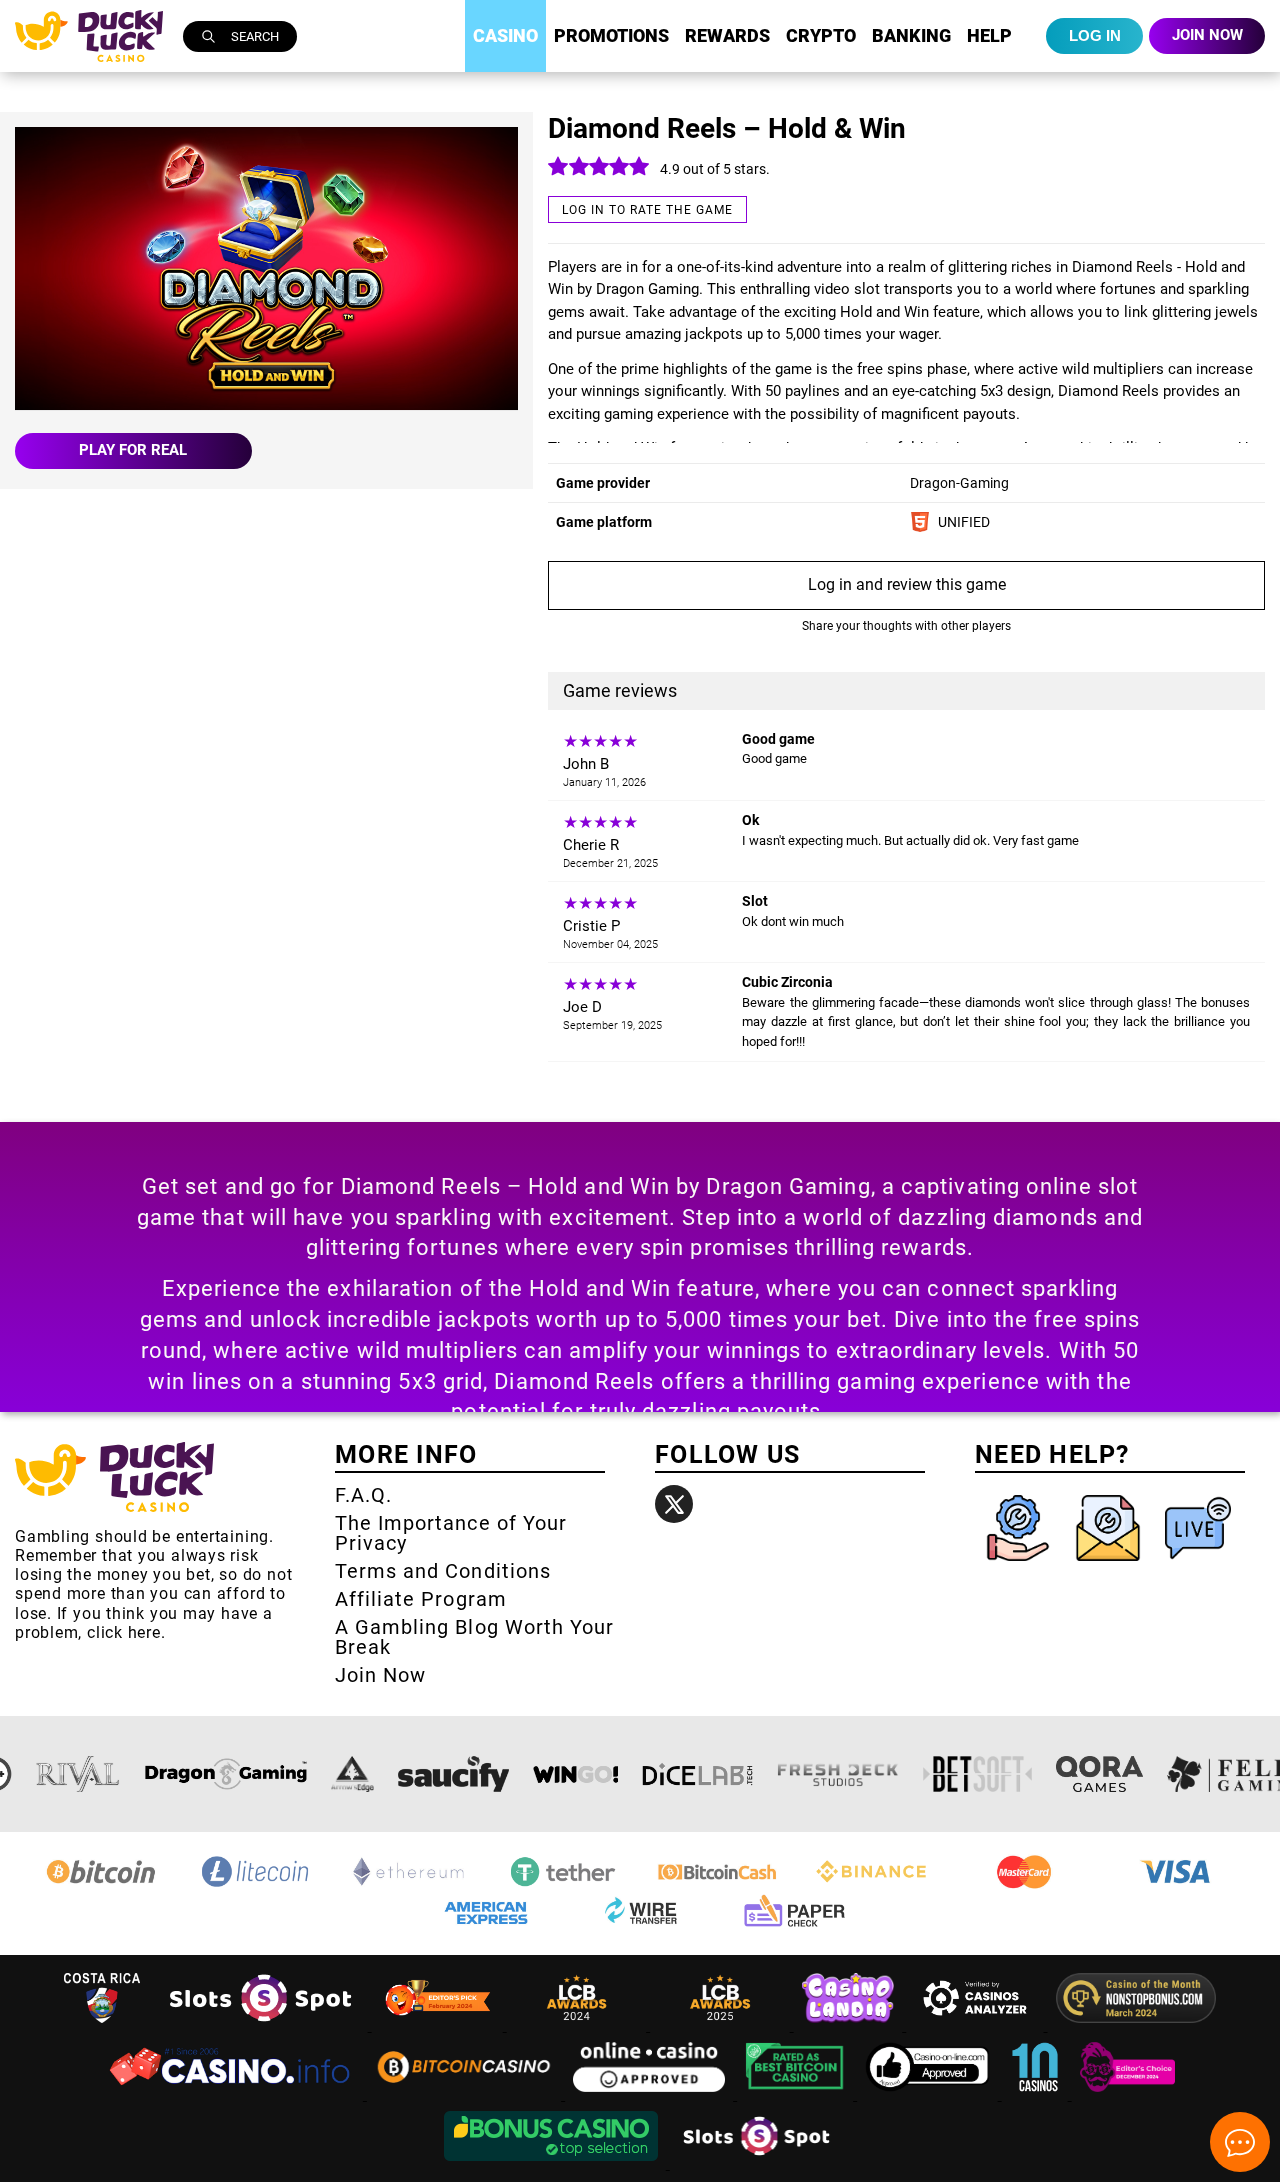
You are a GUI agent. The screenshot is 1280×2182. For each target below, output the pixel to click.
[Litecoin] (255, 1885)
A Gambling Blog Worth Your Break (474, 1637)
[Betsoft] (978, 1774)
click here (124, 1632)
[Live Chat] (1198, 1565)
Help (989, 35)
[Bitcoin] (101, 1885)
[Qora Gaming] (1099, 1774)
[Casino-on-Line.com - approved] (929, 2094)
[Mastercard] (1025, 1885)
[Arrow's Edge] (352, 1774)
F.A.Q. (363, 1495)
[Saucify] (453, 1774)
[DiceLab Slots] (697, 1774)
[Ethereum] (409, 1885)
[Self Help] (1020, 1565)
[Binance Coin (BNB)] (871, 1885)
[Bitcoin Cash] (717, 1885)
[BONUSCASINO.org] (553, 2163)
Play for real (133, 450)
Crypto (821, 35)
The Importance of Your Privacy (451, 1533)
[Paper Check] (794, 1926)
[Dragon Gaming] (226, 1774)
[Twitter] (674, 1504)
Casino (505, 35)
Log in (1095, 35)
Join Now (380, 1675)
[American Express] (486, 1926)
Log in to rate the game (647, 210)
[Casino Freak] (1128, 2094)
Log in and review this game (907, 584)
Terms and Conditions (443, 1571)
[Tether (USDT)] (563, 1885)
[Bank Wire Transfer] (640, 1926)
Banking (911, 35)
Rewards (727, 35)
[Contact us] (1110, 1565)
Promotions (611, 35)
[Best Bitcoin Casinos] (797, 2094)
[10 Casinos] (1037, 2094)
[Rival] (78, 1774)
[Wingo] (575, 1774)
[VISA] (1179, 1885)
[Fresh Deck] (838, 1774)
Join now (1207, 35)
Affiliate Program (421, 1599)
